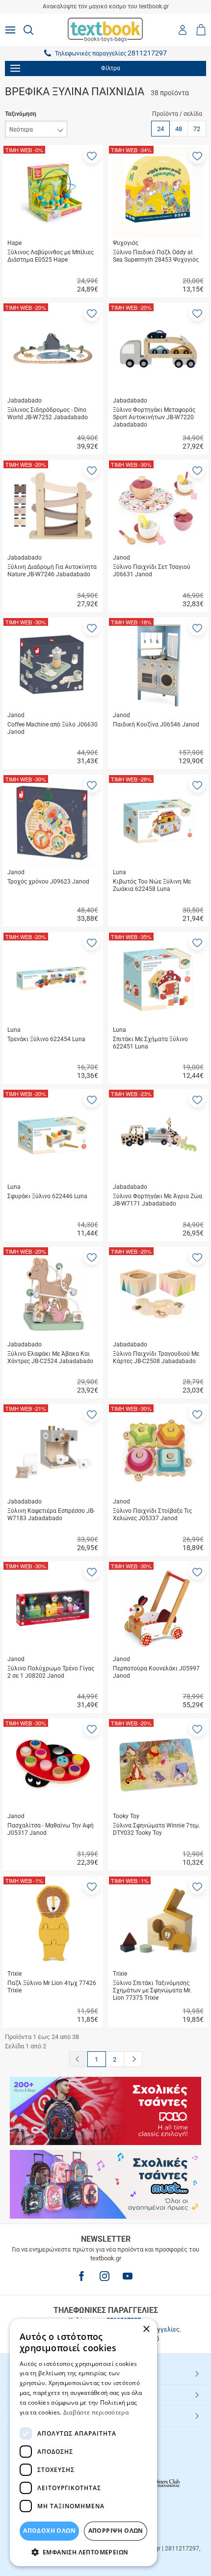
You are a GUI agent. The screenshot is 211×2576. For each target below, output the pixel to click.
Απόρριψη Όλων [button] (116, 2531)
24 (160, 129)
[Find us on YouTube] (128, 2276)
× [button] (146, 2329)
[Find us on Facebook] (81, 2276)
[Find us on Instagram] (105, 2276)
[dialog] (83, 2442)
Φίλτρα (111, 68)
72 (197, 129)
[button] (92, 155)
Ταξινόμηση (21, 114)
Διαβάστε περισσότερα (96, 2412)
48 (179, 129)
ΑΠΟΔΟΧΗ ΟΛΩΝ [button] (49, 2531)
